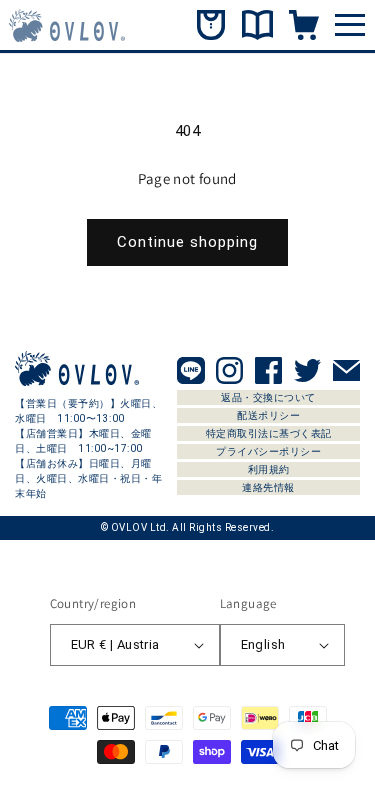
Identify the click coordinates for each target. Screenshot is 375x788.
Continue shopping (187, 242)
